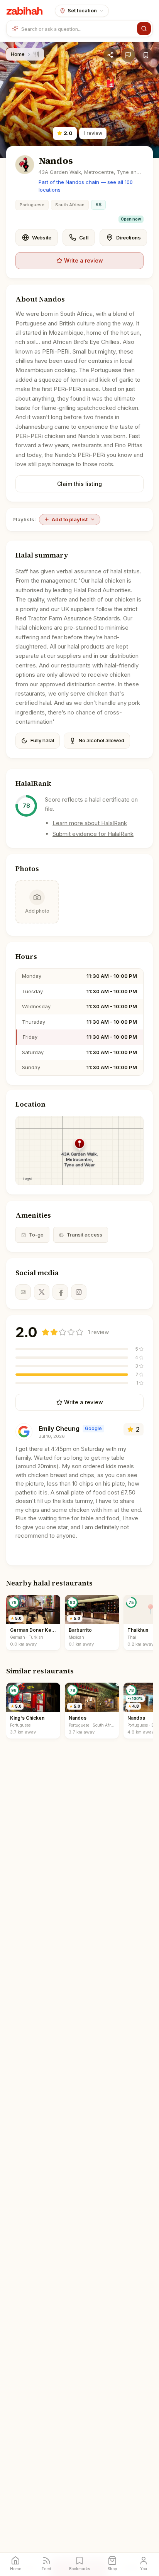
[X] (42, 1292)
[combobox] (78, 29)
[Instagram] (79, 1292)
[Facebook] (60, 1292)
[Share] (110, 55)
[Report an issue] (128, 55)
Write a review (84, 260)
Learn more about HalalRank (90, 823)
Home (18, 54)
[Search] (144, 29)
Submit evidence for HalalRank (93, 834)
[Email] (23, 1292)
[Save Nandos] (146, 55)
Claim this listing (79, 484)
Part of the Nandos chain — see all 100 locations (86, 186)
